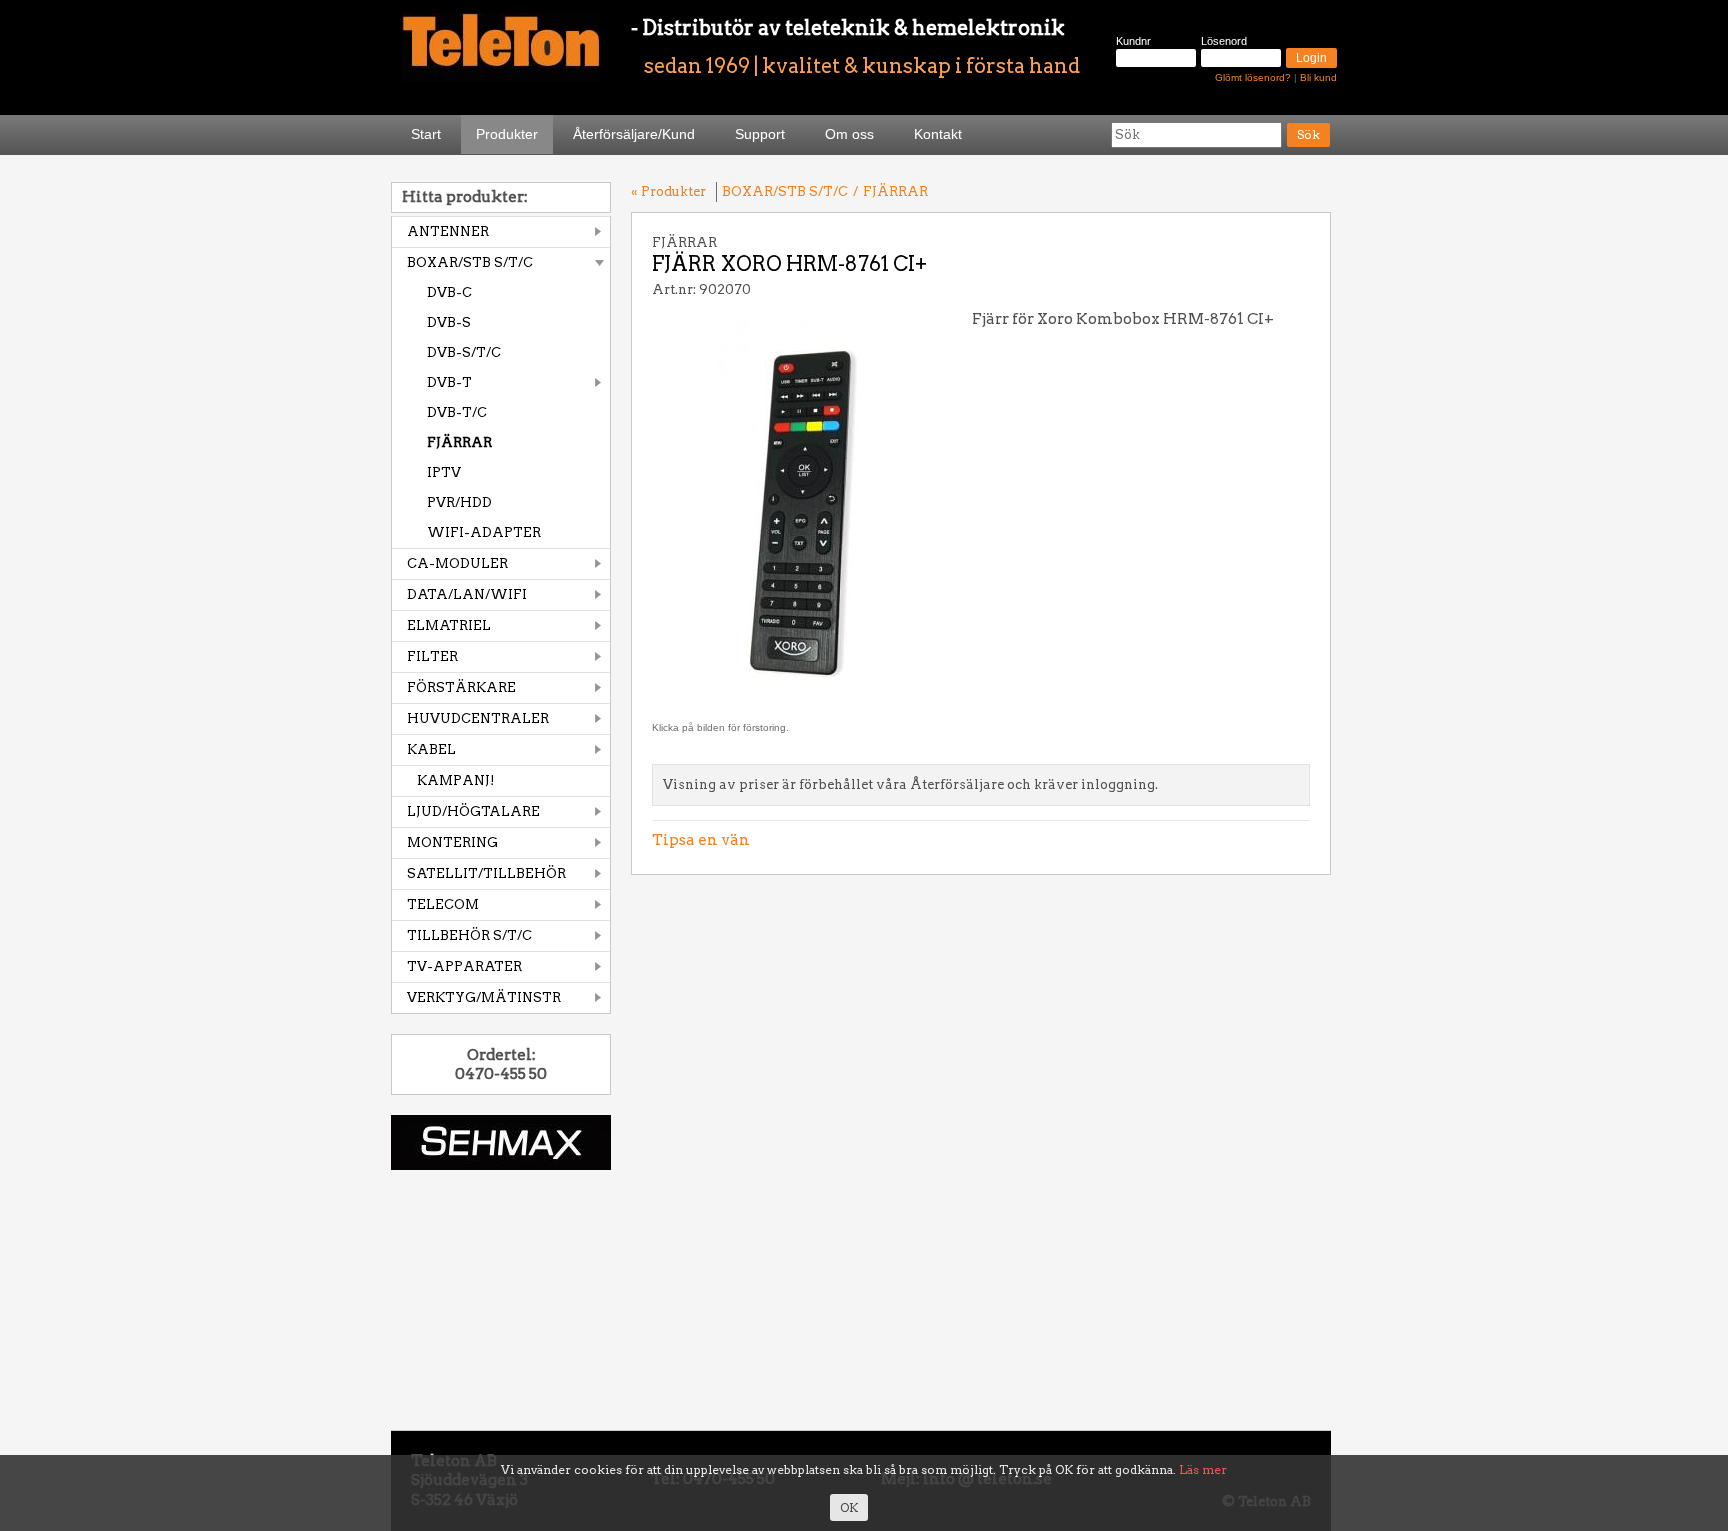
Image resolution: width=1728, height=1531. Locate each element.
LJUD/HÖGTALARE (473, 811)
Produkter (507, 134)
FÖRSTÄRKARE (461, 687)
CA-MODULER (457, 563)
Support (760, 134)
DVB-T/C (457, 412)
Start (426, 134)
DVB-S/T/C (464, 352)
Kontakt (938, 134)
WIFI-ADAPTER (484, 532)
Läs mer (1203, 1469)
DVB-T (449, 382)
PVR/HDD (459, 502)
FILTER (432, 656)
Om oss (849, 134)
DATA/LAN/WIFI (467, 594)
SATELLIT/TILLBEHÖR (486, 873)
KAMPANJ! (456, 780)
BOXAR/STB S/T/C (470, 262)
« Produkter (668, 191)
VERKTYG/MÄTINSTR (484, 997)
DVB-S (449, 322)
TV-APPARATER (464, 966)
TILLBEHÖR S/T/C (469, 935)
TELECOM (443, 904)
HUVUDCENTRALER (478, 718)
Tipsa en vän (701, 840)
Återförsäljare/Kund (634, 134)
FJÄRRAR (459, 442)
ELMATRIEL (449, 625)
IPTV (444, 472)
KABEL (431, 749)
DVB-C (449, 292)
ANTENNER (448, 231)
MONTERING (452, 842)
